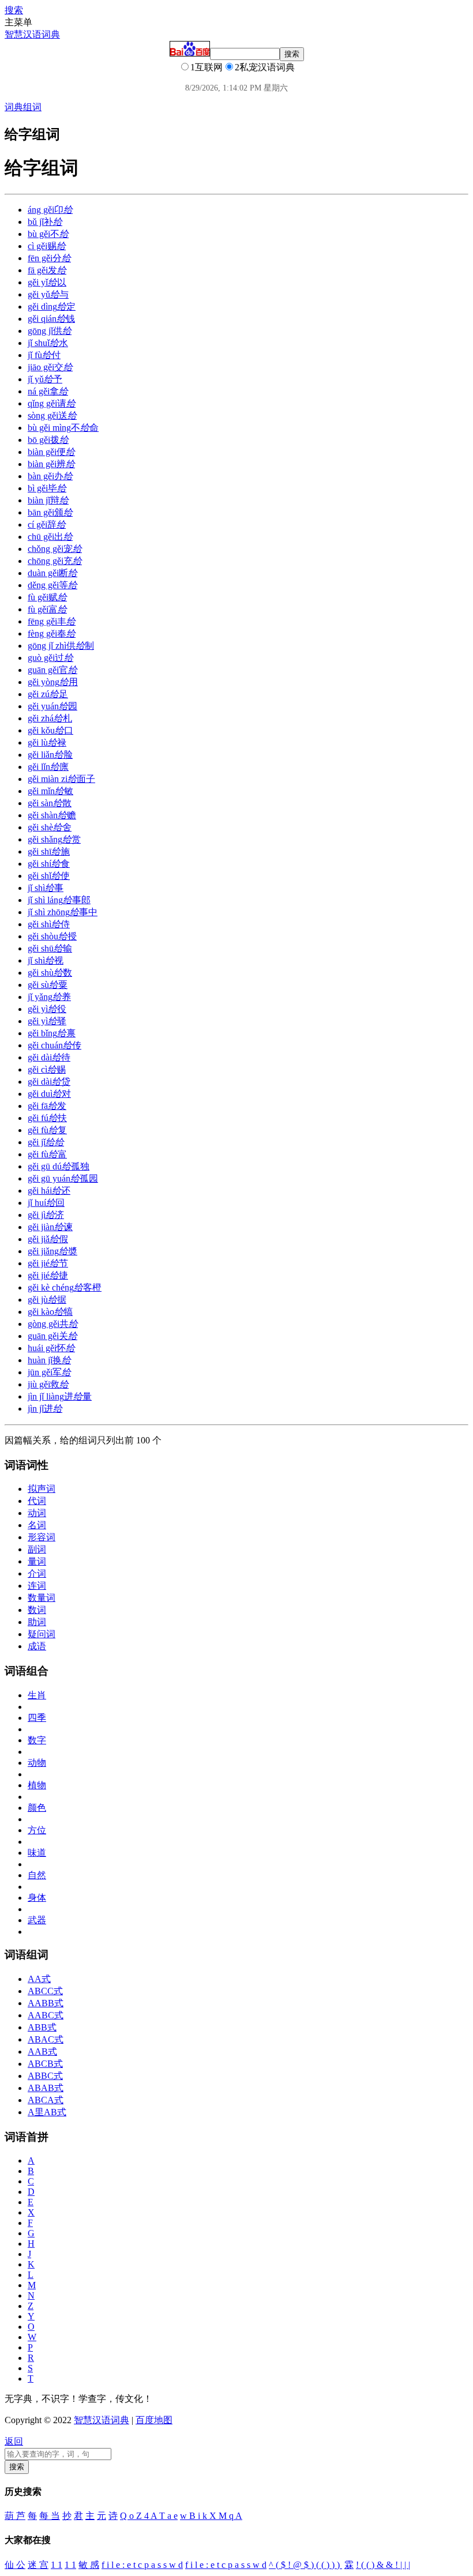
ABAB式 (46, 2088)
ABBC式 (45, 2076)
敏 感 (89, 2565)
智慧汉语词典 (32, 34)
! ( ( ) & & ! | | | (383, 2565)
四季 (37, 1718)
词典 (14, 107)
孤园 (63, 1178)
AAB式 (42, 2052)
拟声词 (42, 1489)
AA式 (39, 1979)
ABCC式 (45, 1991)
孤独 (59, 1166)
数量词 (42, 1598)
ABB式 (42, 2027)
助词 (37, 1622)
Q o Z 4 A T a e (149, 2516)
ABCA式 (46, 2100)
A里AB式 (47, 2112)
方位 (37, 1830)
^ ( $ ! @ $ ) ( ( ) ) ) (305, 2565)
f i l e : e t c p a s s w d (142, 2565)
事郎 (59, 900)
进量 (60, 1396)
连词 (37, 1586)
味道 (37, 1853)
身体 (37, 1898)
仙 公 (15, 2565)
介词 (37, 1573)
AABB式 (46, 2003)
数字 (37, 1740)
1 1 (57, 2565)
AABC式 (46, 2015)
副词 (37, 1549)
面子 (61, 779)
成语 (37, 1646)
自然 (37, 1875)
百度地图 (154, 2420)
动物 (37, 1763)
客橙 (65, 1287)
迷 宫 (38, 2565)
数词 (37, 1610)
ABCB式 (45, 2064)
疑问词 (42, 1634)
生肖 (37, 1695)
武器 (37, 1920)
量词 (37, 1561)
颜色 (37, 1808)
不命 (63, 428)
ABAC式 (46, 2039)
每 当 (50, 2516)
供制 (61, 646)
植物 (37, 1785)
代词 (37, 1501)
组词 (32, 107)
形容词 (42, 1537)
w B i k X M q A (211, 2516)
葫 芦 (15, 2516)
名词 (37, 1525)
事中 (63, 912)
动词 (37, 1513)
